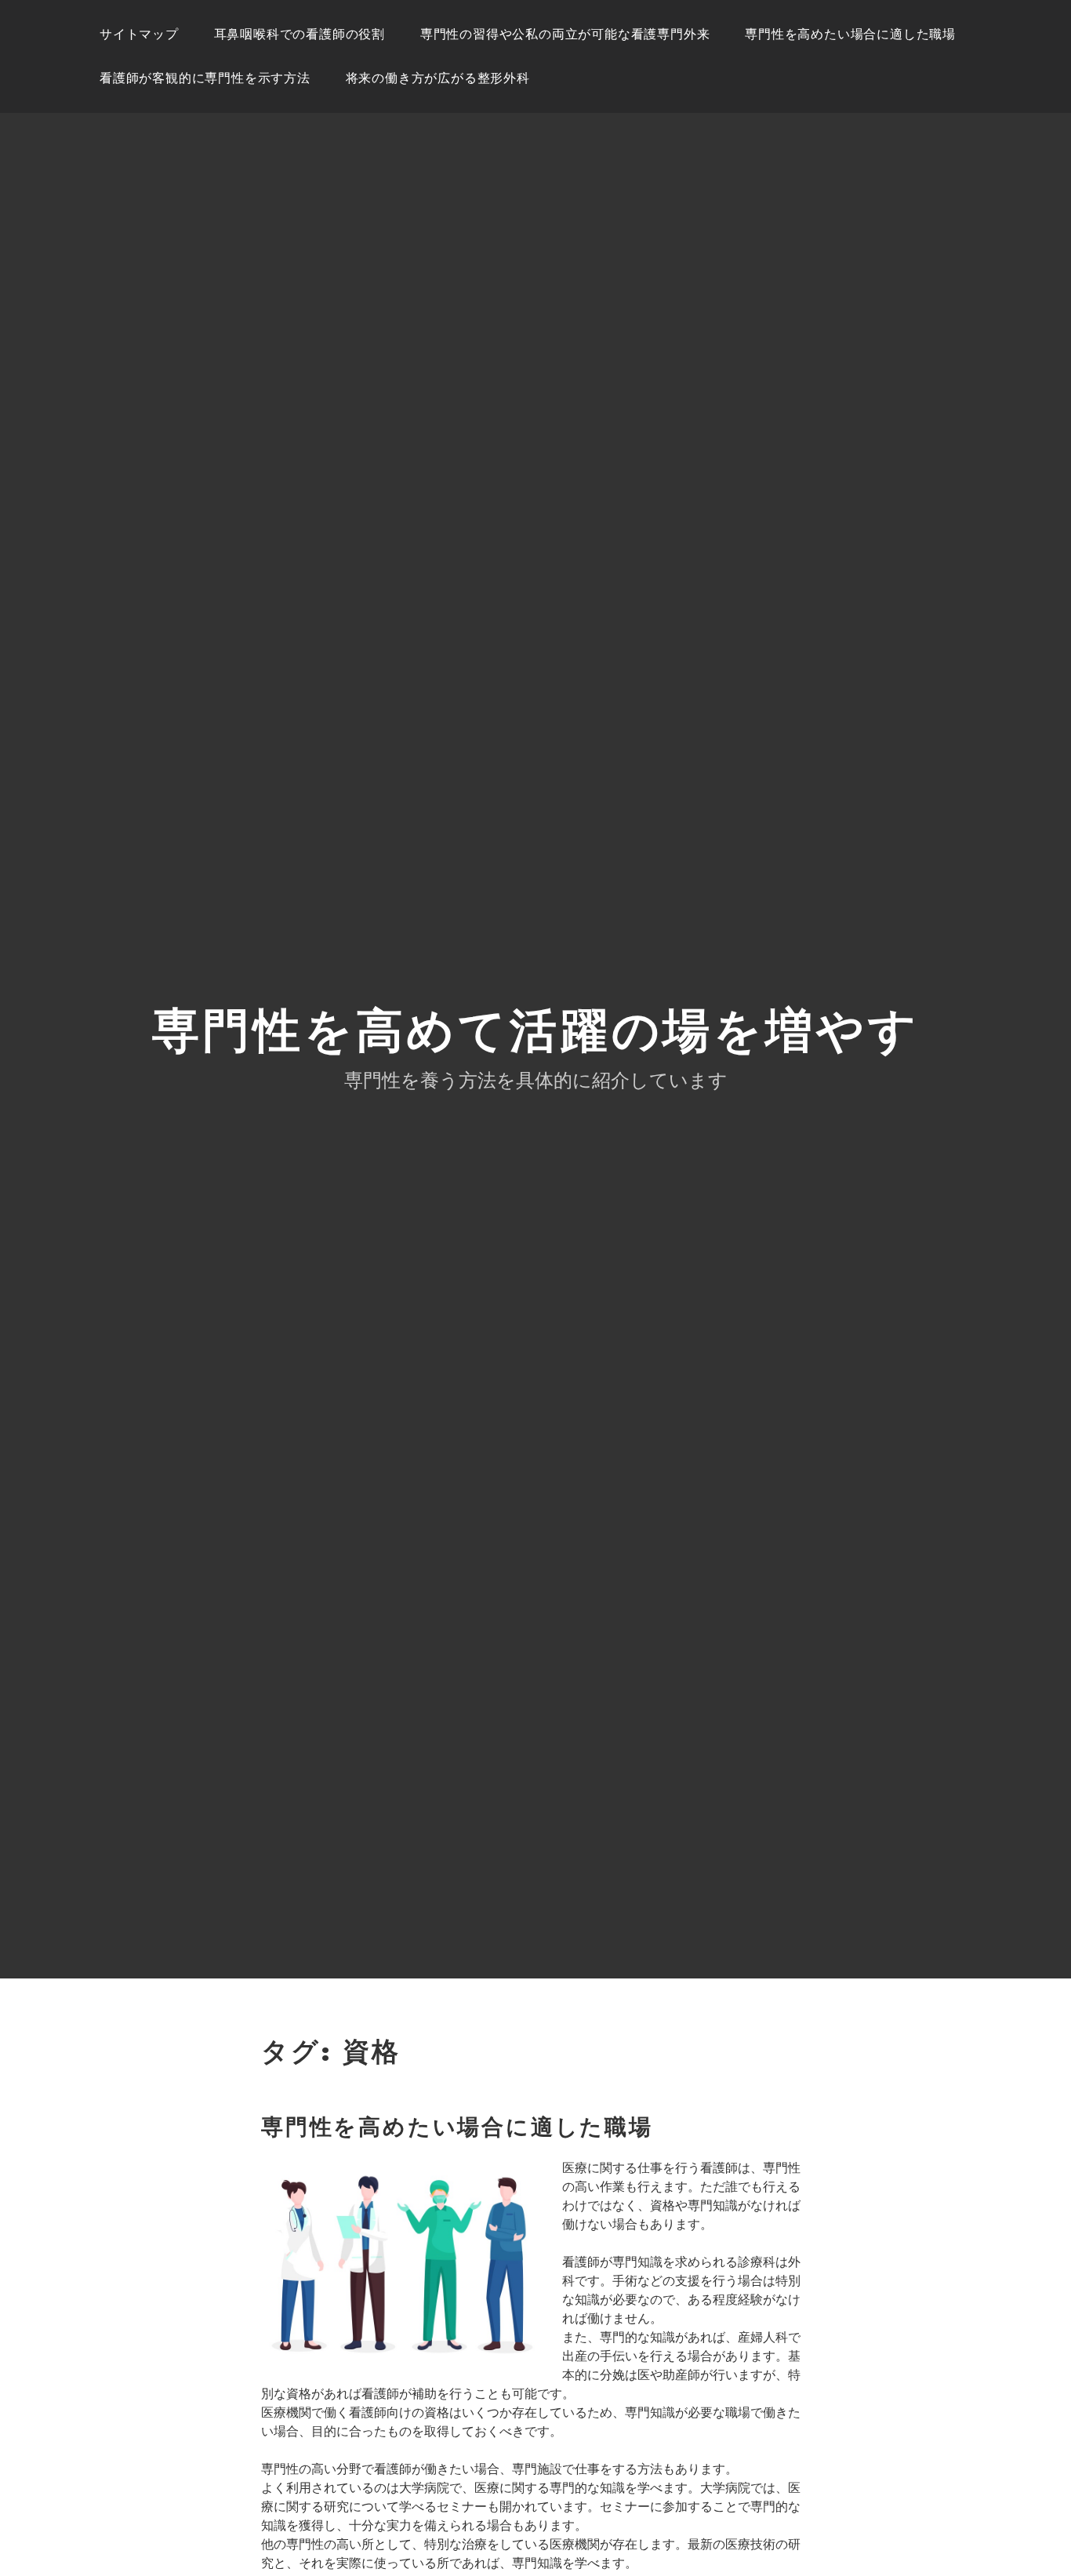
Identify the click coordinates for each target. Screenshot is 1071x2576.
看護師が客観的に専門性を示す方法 (205, 78)
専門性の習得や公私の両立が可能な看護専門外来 (565, 34)
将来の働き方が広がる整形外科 (438, 78)
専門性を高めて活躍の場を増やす (536, 1031)
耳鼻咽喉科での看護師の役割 (300, 34)
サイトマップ (139, 34)
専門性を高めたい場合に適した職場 (850, 34)
